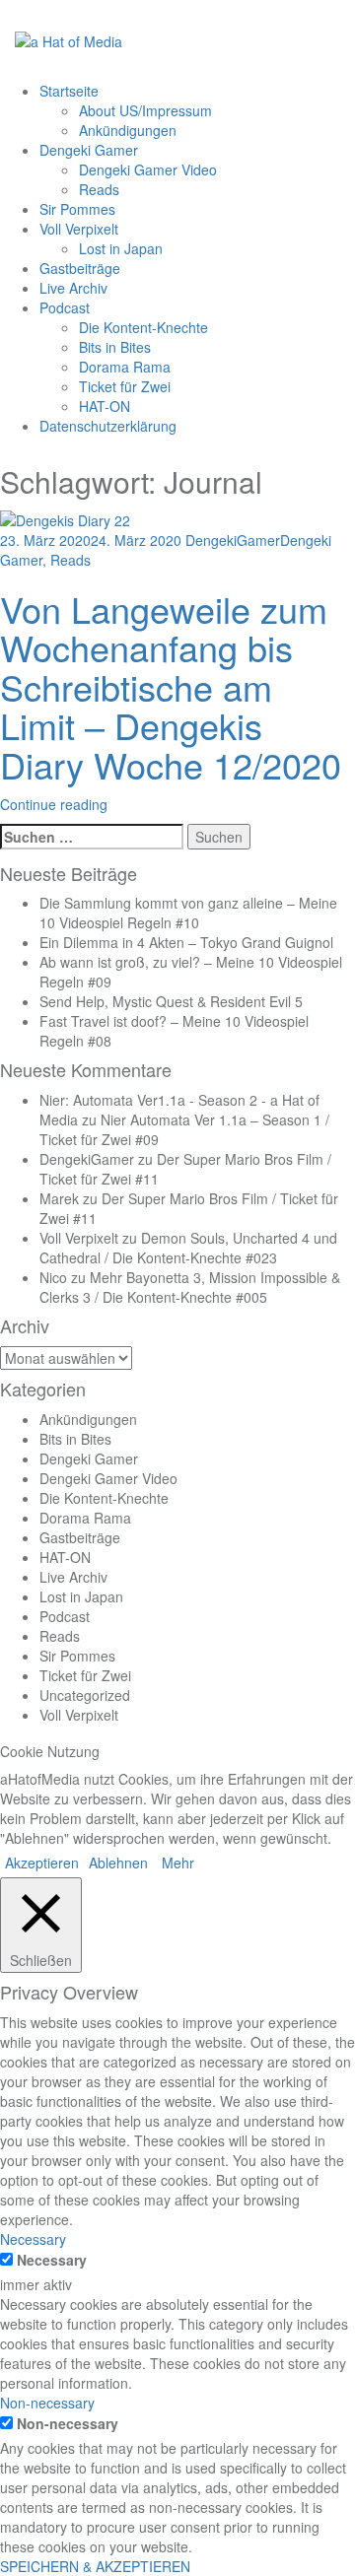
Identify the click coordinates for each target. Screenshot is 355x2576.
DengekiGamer (233, 540)
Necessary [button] (33, 2239)
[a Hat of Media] (69, 39)
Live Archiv (73, 288)
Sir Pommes (77, 209)
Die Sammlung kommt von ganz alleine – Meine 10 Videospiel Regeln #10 (188, 913)
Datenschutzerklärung (108, 426)
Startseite (69, 91)
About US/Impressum (145, 110)
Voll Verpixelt (79, 229)
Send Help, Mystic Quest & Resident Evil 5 (171, 1001)
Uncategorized (85, 1695)
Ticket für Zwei (125, 386)
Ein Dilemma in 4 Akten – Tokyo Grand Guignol (186, 942)
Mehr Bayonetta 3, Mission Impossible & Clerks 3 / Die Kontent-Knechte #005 (190, 1287)
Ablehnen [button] (118, 1863)
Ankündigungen (128, 130)
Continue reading (54, 804)
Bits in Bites (115, 347)
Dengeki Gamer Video (148, 169)
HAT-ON (105, 406)
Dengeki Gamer (89, 150)
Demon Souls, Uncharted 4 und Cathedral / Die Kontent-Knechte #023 (188, 1248)
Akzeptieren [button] (42, 1863)
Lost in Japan (121, 248)
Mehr (178, 1863)
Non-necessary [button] (47, 2403)
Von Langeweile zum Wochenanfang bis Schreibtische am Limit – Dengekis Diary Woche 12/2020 (171, 686)
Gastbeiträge (80, 268)
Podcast (65, 307)
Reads (99, 189)
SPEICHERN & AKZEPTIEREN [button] (95, 2566)
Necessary (52, 2260)
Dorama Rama (125, 367)
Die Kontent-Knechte (143, 327)
